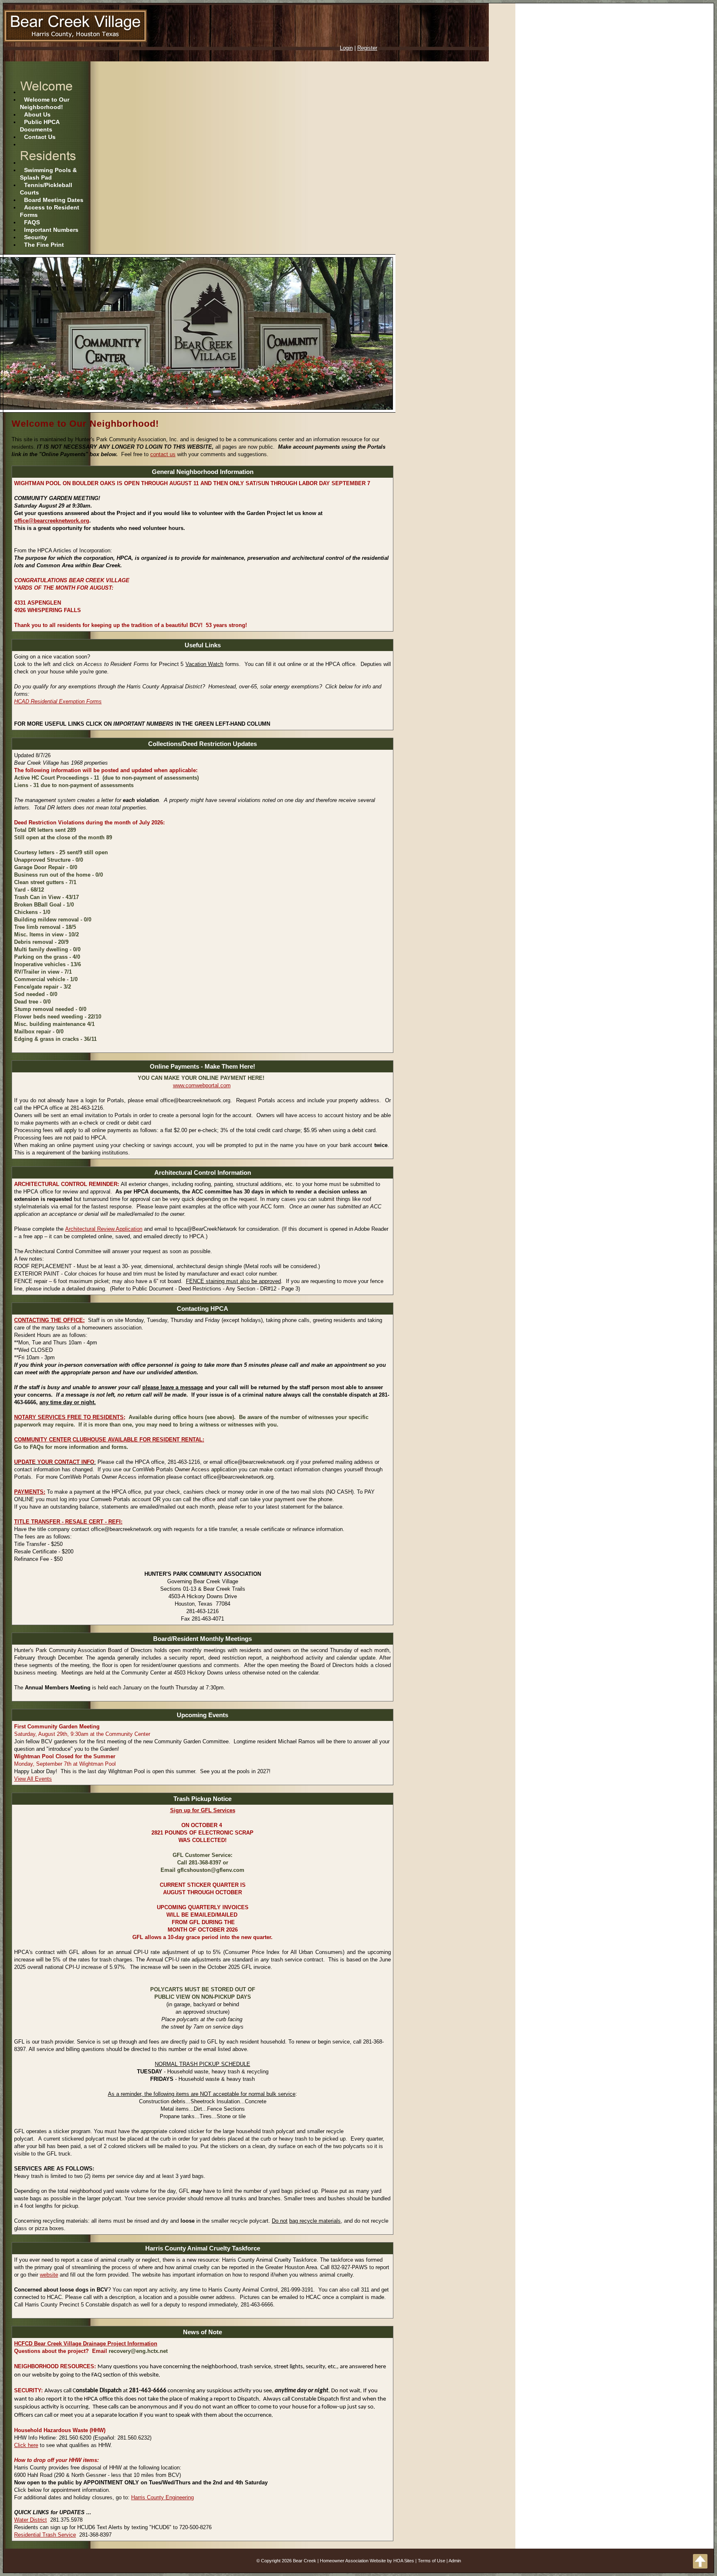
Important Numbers (51, 230)
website (49, 2275)
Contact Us (40, 137)
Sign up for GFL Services (203, 1810)
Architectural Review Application (104, 1229)
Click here (26, 2445)
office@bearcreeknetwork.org (52, 521)
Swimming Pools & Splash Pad (48, 174)
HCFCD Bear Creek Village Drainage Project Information (86, 2344)
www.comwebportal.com (202, 1085)
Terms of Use (432, 2561)
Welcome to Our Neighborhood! (45, 103)
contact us (163, 454)
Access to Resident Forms (50, 211)
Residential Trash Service (45, 2535)
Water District (30, 2520)
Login (346, 48)
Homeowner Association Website (353, 2561)
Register (367, 48)
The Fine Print (44, 245)
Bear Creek (305, 2561)
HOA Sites (404, 2561)
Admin (455, 2561)
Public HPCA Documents (40, 126)
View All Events (33, 1779)
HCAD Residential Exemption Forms (58, 701)
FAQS (32, 222)
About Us (37, 114)
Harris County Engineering (162, 2497)
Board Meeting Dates (54, 200)
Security (36, 237)
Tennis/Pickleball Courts (46, 189)
